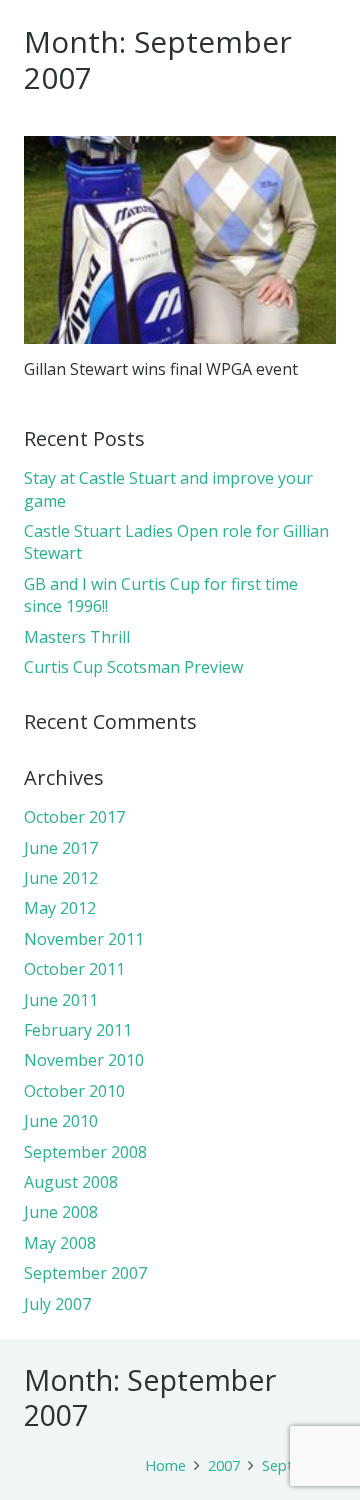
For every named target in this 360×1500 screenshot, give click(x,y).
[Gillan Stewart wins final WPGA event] (180, 240)
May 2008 (60, 1243)
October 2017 (74, 817)
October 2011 (74, 969)
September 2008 (85, 1152)
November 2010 (84, 1060)
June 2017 (61, 848)
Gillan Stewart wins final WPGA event (161, 369)
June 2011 (61, 1000)
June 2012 (61, 878)
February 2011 (78, 1030)
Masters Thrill (77, 637)
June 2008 (61, 1212)
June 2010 (61, 1121)
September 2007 (85, 1273)
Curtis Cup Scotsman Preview (133, 667)
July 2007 (57, 1304)
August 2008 (71, 1182)
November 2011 (84, 939)
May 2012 (60, 908)
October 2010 (74, 1091)
